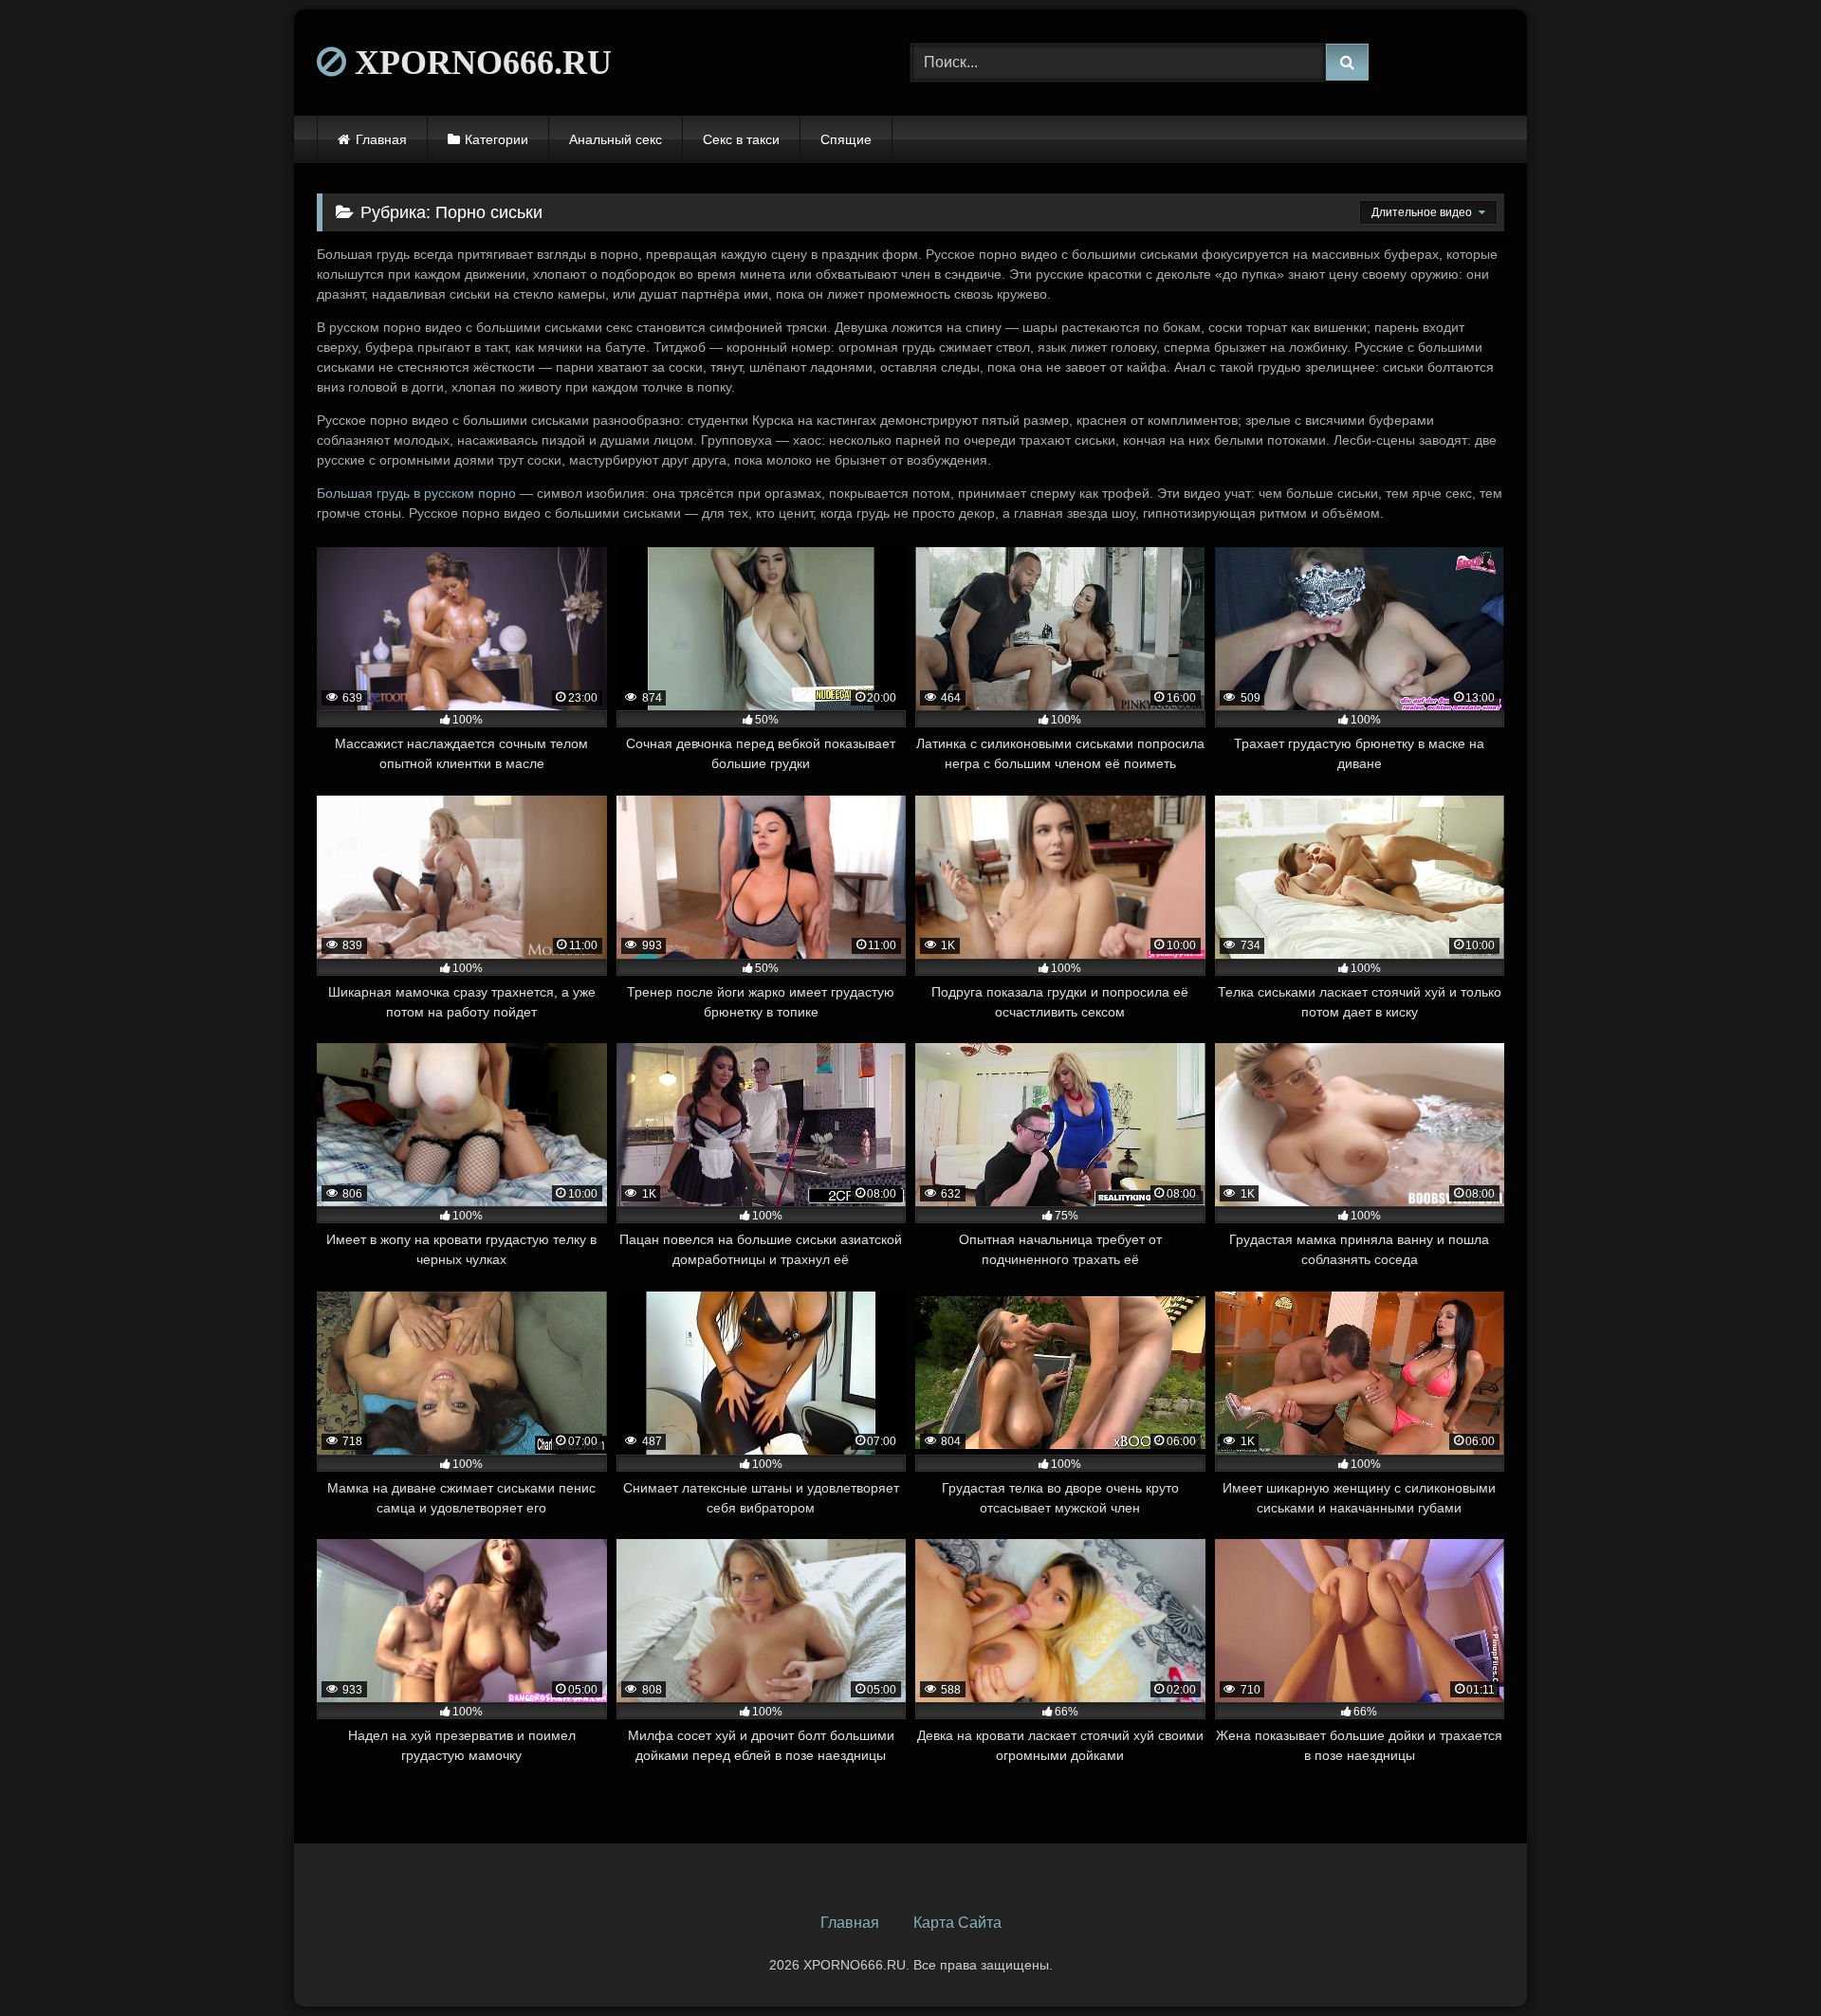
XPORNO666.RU (479, 63)
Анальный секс (616, 139)
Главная (381, 139)
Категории (497, 139)
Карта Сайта (957, 1923)
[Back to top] (1762, 1960)
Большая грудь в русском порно (416, 493)
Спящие (846, 139)
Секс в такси (741, 139)
